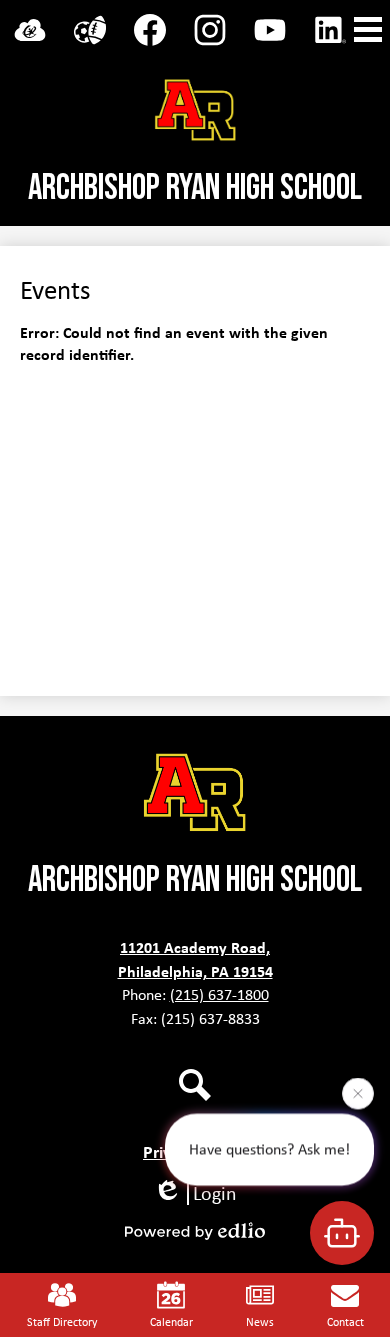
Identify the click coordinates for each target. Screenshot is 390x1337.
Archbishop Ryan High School (195, 188)
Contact (345, 1322)
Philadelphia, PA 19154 (195, 971)
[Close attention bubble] (358, 1093)
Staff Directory (62, 1322)
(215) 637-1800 (219, 994)
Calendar (171, 1322)
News (260, 1322)
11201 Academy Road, (195, 947)
